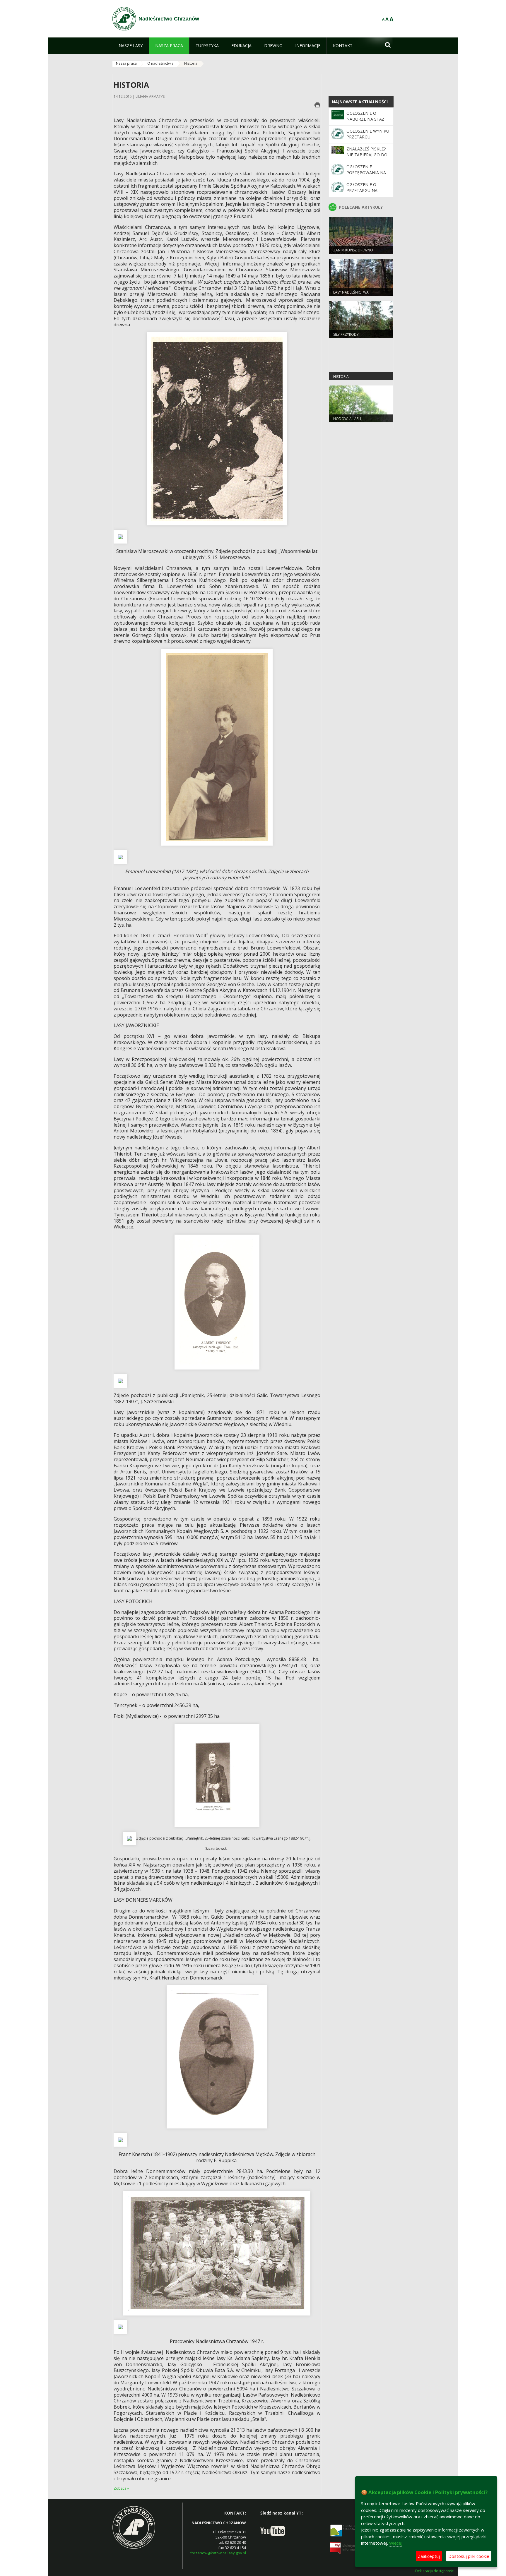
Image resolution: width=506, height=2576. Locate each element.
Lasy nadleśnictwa (351, 292)
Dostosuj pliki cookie (469, 2556)
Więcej (396, 2543)
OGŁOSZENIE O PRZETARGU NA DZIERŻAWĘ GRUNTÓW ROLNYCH (367, 193)
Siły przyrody (346, 334)
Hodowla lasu (347, 419)
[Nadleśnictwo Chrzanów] (124, 19)
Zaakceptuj (429, 2556)
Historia (191, 63)
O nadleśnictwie (160, 63)
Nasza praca (126, 63)
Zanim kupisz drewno (353, 250)
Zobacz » (121, 2488)
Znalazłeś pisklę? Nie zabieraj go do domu (367, 155)
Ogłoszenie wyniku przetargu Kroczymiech (368, 137)
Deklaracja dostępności (435, 2571)
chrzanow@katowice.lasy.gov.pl (218, 2553)
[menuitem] (131, 46)
